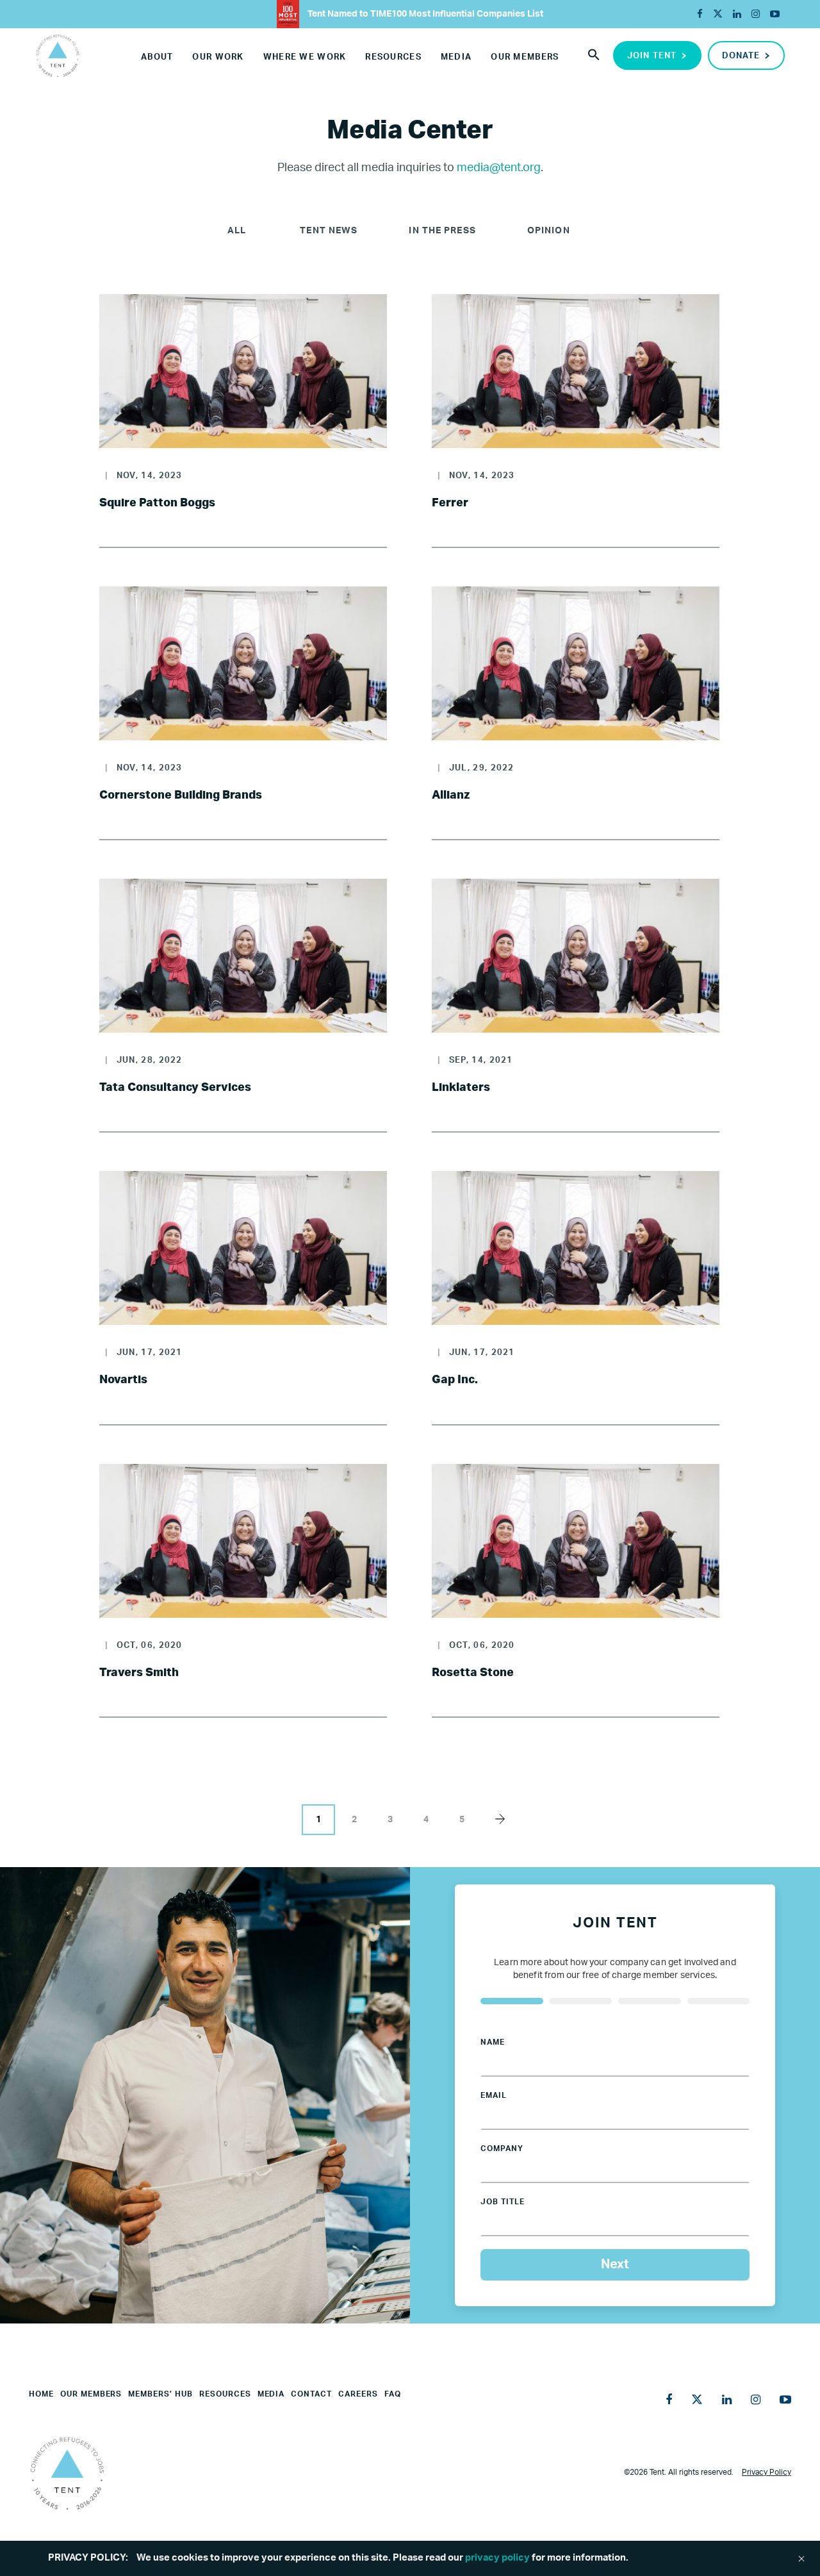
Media (456, 57)
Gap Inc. (455, 1380)
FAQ (393, 2394)
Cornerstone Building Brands (181, 795)
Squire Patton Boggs (157, 503)
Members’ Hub (160, 2394)
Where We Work (305, 57)
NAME (493, 2042)
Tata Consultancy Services (175, 1088)
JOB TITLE (503, 2202)
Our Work (218, 57)
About (157, 57)
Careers (358, 2394)
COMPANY (502, 2148)
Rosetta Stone (473, 1673)
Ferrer (450, 503)
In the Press (442, 231)
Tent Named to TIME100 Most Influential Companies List (424, 14)
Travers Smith (139, 1673)
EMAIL (494, 2095)
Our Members (525, 57)
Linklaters (461, 1088)
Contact (311, 2394)
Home (41, 2394)
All (237, 231)
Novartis (123, 1380)
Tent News (329, 231)
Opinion (549, 231)
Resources (393, 57)
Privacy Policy (767, 2472)
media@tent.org (499, 168)
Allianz (451, 795)
